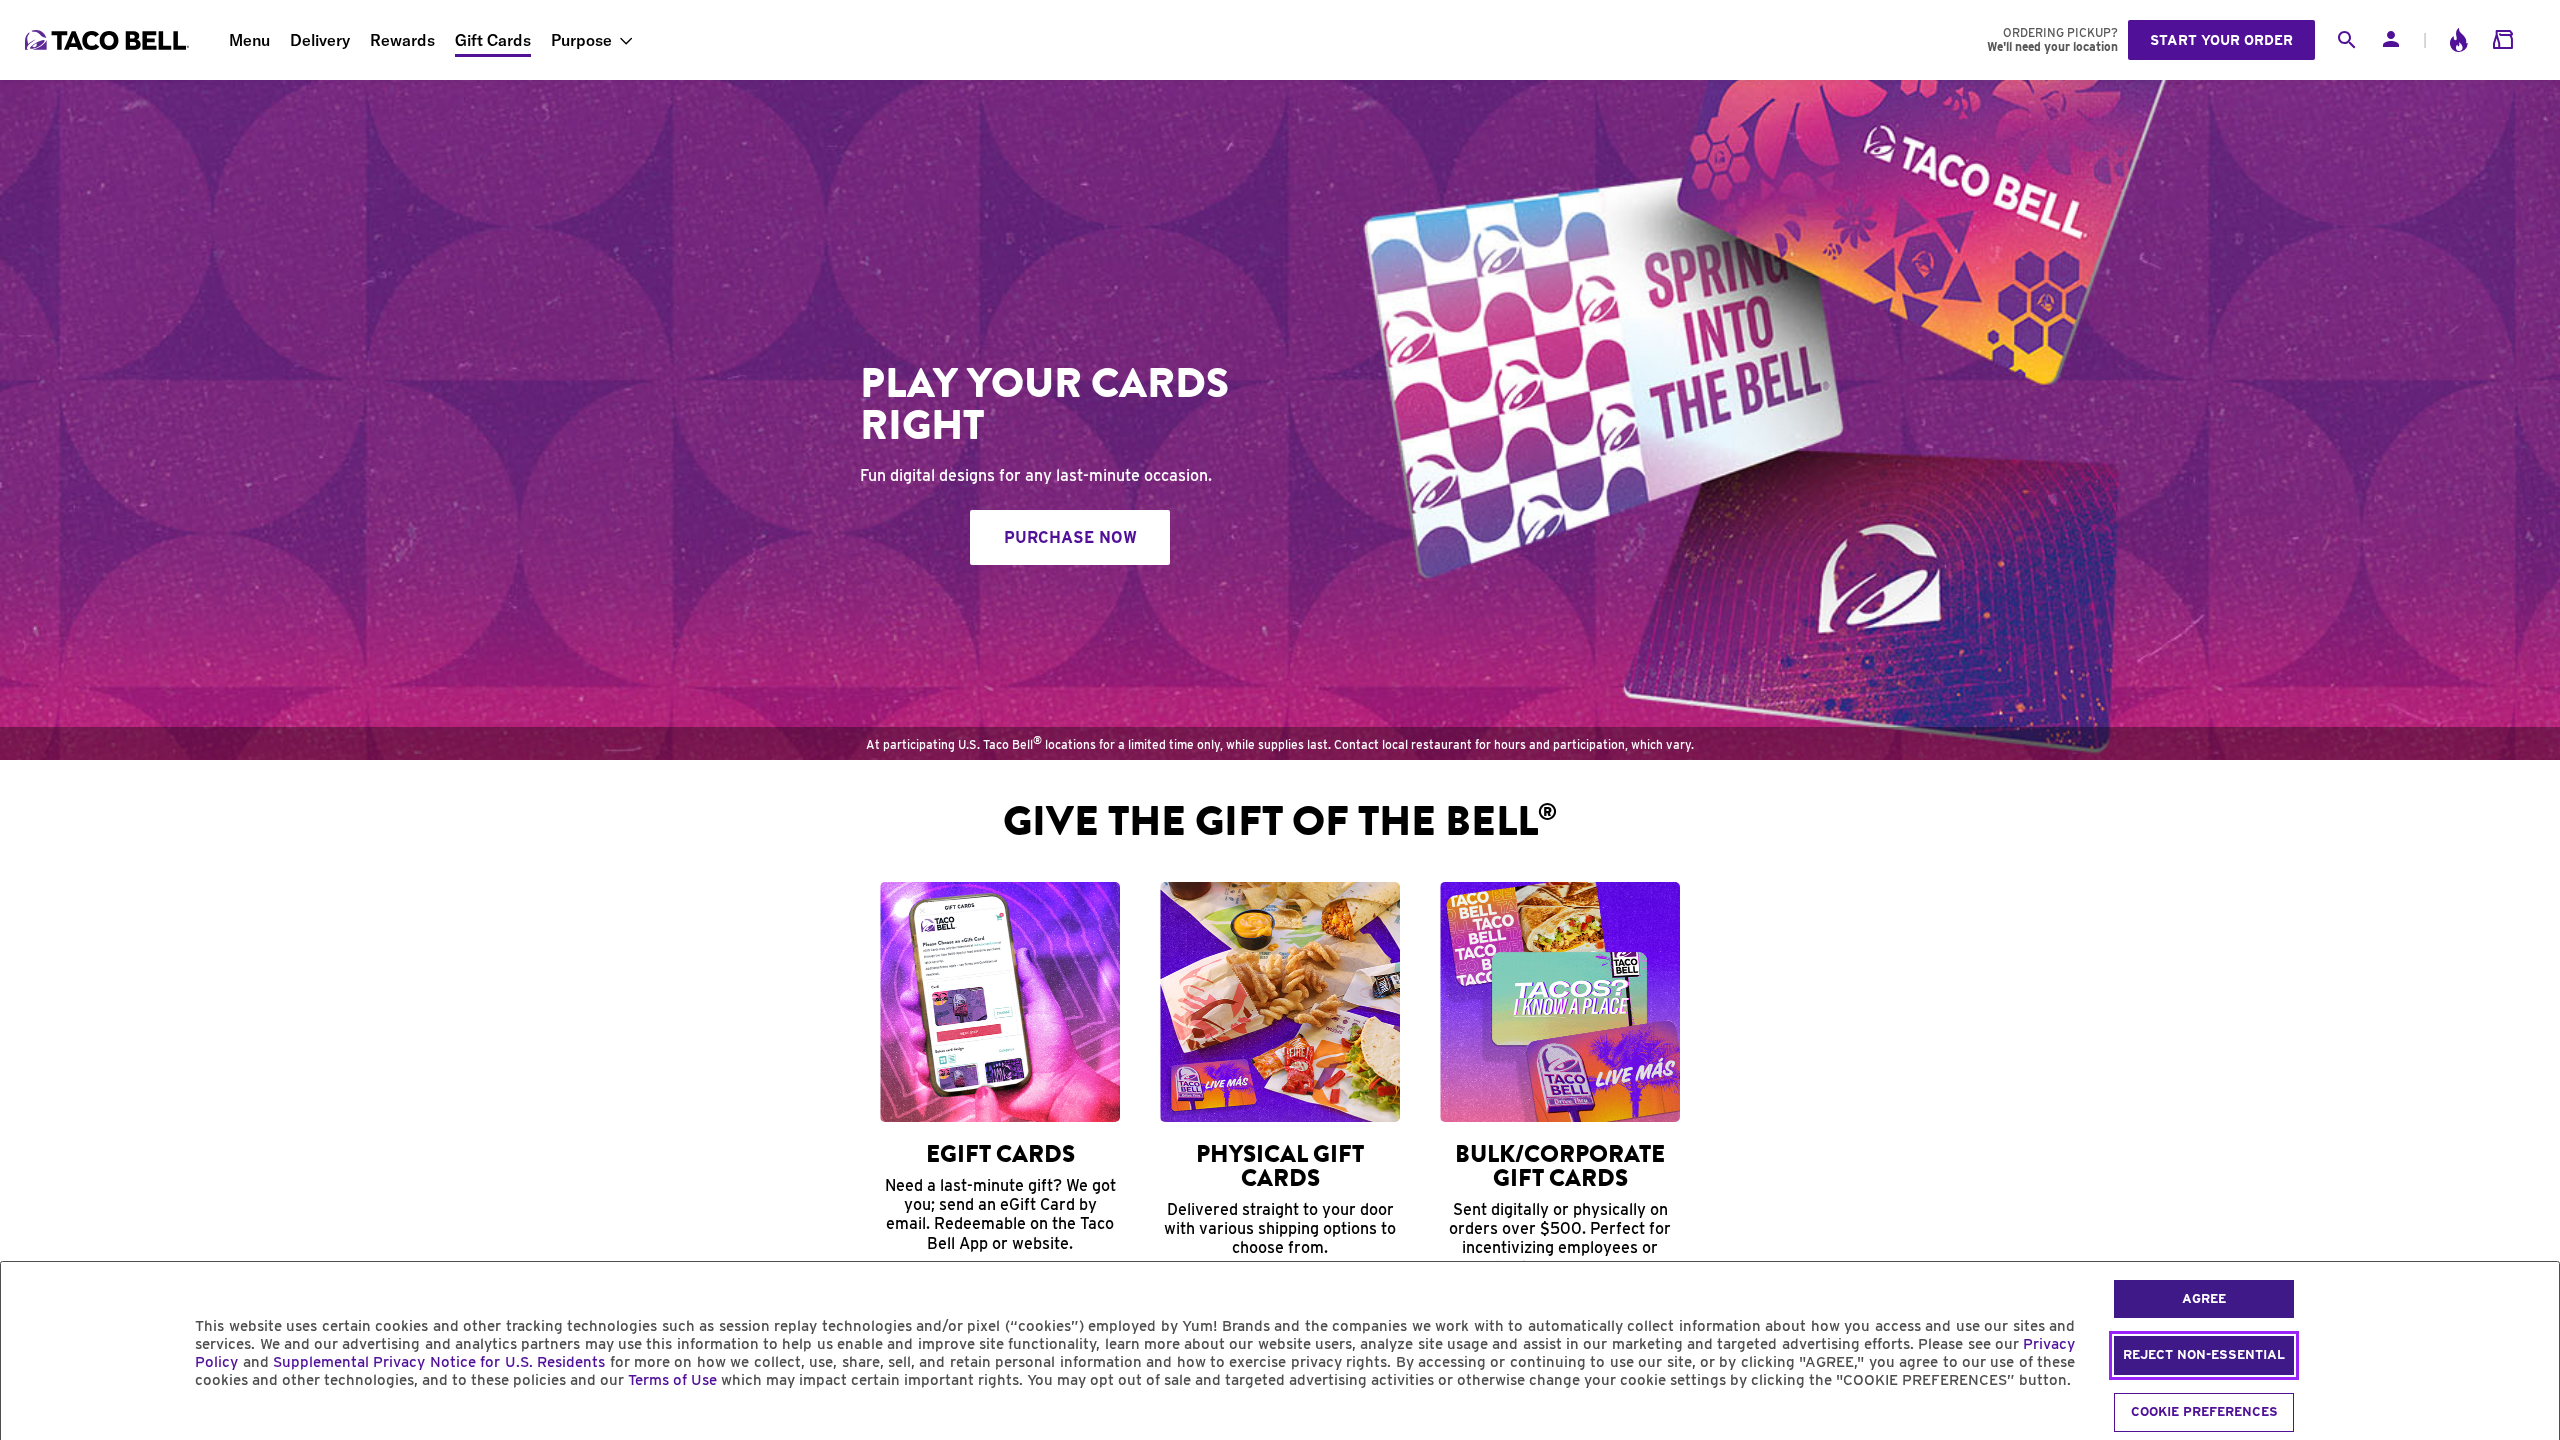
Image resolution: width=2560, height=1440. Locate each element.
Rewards (402, 40)
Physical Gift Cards (1280, 1166)
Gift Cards (493, 40)
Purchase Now (1070, 537)
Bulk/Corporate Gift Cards (1560, 1166)
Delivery (320, 40)
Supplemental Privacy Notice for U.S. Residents (439, 1362)
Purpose (581, 40)
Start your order (2221, 40)
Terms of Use (672, 1380)
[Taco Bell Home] (109, 40)
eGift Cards (1000, 1154)
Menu (249, 40)
